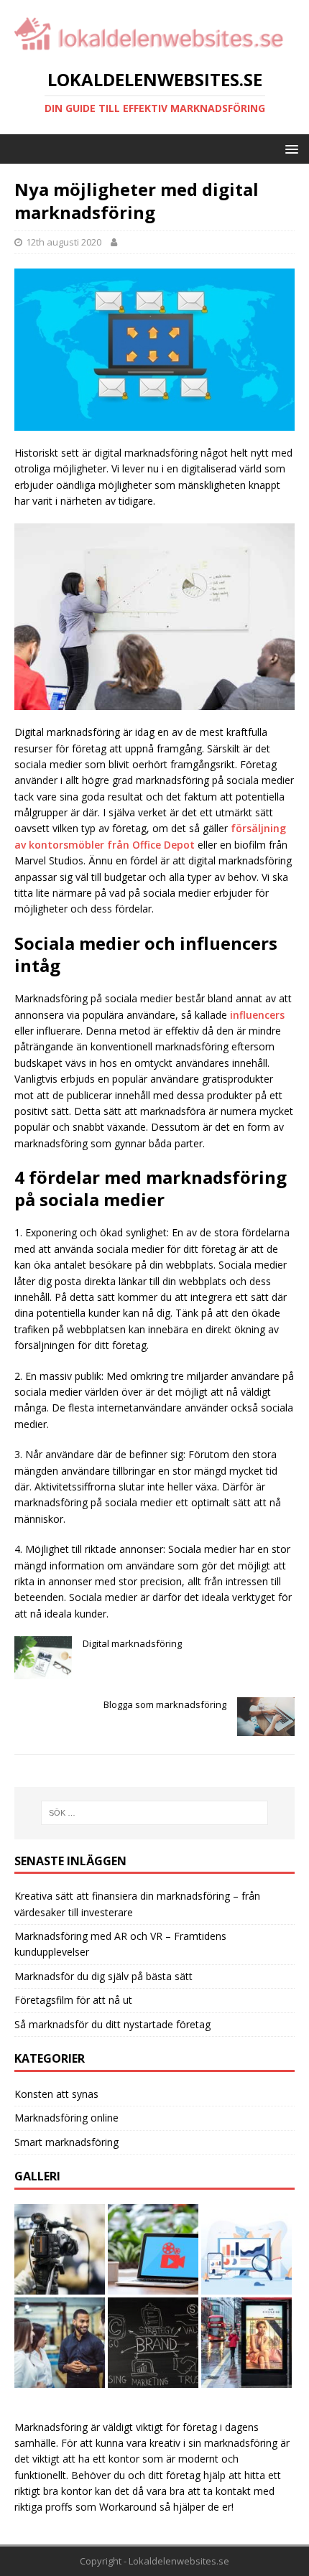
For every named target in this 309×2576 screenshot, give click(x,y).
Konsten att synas (56, 2094)
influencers (257, 1015)
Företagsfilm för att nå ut (73, 2000)
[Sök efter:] (155, 1813)
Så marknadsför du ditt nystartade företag (112, 2024)
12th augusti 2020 (64, 242)
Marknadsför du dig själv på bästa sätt (103, 1976)
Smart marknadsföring (66, 2142)
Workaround (128, 2507)
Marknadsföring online (66, 2118)
